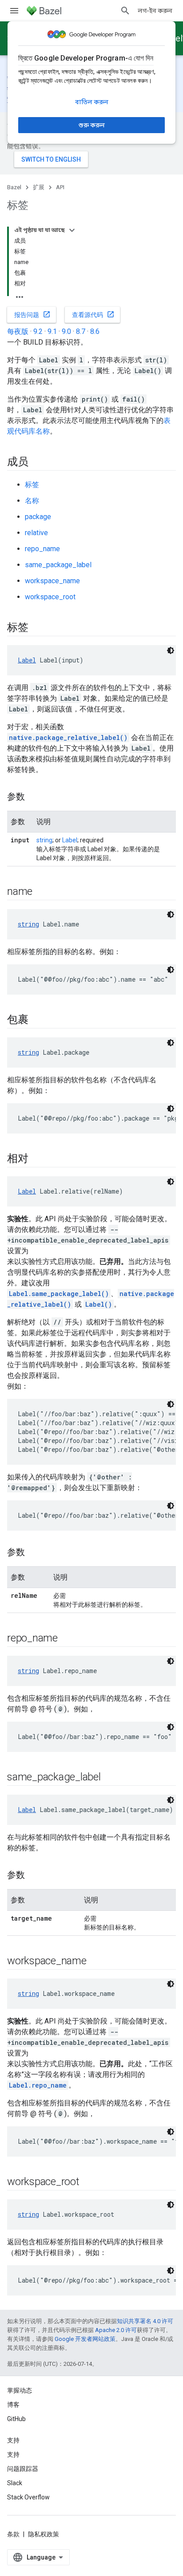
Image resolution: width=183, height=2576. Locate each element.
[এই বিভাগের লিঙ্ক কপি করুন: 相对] (37, 1159)
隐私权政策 (44, 2534)
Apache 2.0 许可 (116, 2330)
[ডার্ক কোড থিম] (171, 650)
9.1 (52, 331)
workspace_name (52, 581)
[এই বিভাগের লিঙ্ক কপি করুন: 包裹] (37, 1020)
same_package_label (58, 565)
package (38, 517)
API (60, 187)
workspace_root (50, 597)
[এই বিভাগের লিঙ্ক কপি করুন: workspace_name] (95, 1962)
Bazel (14, 187)
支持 (13, 2454)
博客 (13, 2405)
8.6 (95, 331)
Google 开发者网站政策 (85, 2339)
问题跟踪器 (23, 2469)
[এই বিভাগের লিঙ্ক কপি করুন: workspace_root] (88, 2182)
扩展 (39, 187)
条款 (13, 2534)
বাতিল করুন (92, 102)
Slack (15, 2483)
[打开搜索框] (125, 11)
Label (27, 660)
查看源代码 (93, 314)
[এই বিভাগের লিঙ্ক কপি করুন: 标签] (37, 628)
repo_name (42, 549)
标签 (32, 485)
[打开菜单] (14, 11)
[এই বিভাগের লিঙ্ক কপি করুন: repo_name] (67, 1639)
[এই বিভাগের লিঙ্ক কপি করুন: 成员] (37, 463)
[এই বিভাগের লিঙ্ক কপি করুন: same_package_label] (110, 1778)
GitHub (16, 2419)
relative (36, 533)
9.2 (38, 331)
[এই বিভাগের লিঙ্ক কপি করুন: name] (41, 892)
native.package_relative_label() (68, 737)
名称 (32, 501)
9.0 (66, 331)
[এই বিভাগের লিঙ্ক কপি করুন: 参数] (34, 797)
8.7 (81, 331)
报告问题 (32, 314)
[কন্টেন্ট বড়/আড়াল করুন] (72, 230)
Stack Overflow (28, 2497)
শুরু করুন (92, 125)
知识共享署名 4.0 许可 (145, 2321)
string (44, 840)
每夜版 (18, 331)
